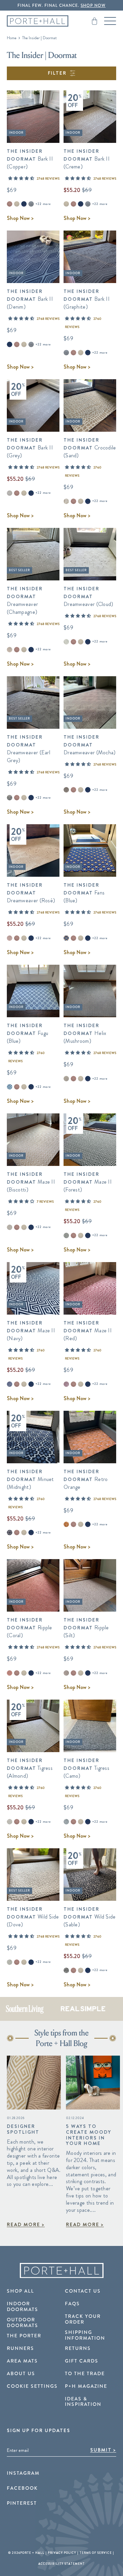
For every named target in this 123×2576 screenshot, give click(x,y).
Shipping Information (85, 2335)
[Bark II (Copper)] (10, 204)
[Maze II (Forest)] (66, 1235)
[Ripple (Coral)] (10, 1673)
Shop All (20, 2291)
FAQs (72, 2304)
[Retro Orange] (66, 1524)
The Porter (24, 2336)
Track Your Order (83, 2319)
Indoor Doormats (23, 2307)
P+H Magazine (86, 2386)
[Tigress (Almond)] (10, 1822)
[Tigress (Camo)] (66, 1822)
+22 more (43, 204)
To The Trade (85, 2374)
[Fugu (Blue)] (10, 1087)
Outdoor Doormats (23, 2323)
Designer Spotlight (23, 2129)
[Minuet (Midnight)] (10, 1533)
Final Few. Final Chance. (61, 6)
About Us (21, 2374)
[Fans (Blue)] (66, 938)
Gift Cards (82, 2361)
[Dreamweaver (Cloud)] (66, 642)
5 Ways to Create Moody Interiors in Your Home (89, 2135)
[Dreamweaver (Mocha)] (66, 790)
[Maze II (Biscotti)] (10, 1227)
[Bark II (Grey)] (10, 493)
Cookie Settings (32, 2386)
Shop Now (20, 218)
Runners (20, 2349)
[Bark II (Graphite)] (31, 204)
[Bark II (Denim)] (24, 204)
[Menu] (110, 21)
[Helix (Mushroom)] (66, 1079)
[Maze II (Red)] (66, 1384)
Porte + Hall (32, 2553)
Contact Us (83, 2291)
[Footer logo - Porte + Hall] (61, 2271)
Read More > (26, 2224)
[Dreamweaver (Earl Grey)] (10, 798)
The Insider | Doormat (39, 38)
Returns (78, 2349)
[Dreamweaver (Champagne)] (10, 650)
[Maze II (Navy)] (10, 1384)
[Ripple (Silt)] (66, 1673)
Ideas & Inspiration (83, 2402)
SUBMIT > (103, 2450)
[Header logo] (38, 21)
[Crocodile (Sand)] (66, 501)
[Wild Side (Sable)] (66, 1970)
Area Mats (22, 2361)
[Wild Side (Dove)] (10, 1962)
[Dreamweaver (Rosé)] (10, 938)
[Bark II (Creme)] (17, 204)
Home (12, 38)
